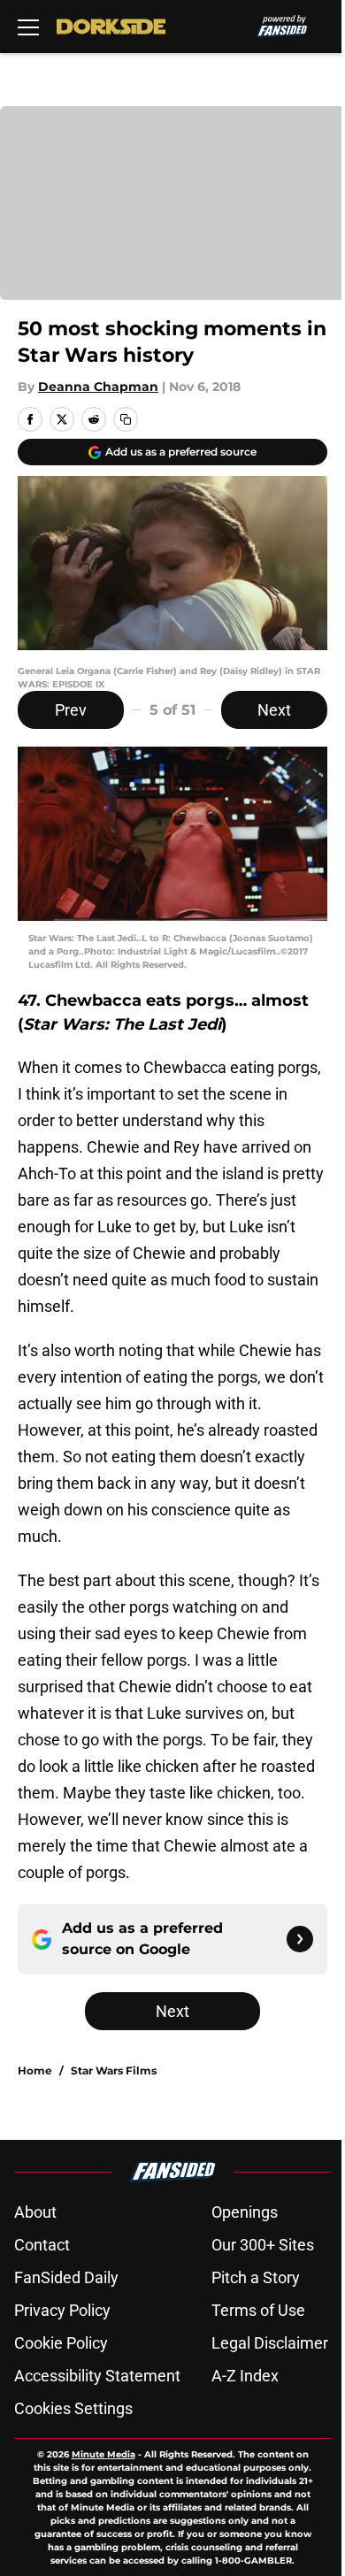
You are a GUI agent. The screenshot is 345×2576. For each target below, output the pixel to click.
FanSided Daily (66, 2277)
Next (274, 710)
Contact (42, 2245)
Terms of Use (258, 2310)
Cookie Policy (61, 2343)
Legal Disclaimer (270, 2343)
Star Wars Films (114, 2070)
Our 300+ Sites (263, 2245)
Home (35, 2070)
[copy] (126, 419)
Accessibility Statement (97, 2376)
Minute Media (103, 2454)
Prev (71, 710)
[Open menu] (28, 27)
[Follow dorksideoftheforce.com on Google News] (300, 1939)
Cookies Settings (73, 2408)
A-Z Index (245, 2376)
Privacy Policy (62, 2310)
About (35, 2212)
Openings (245, 2212)
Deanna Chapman (98, 387)
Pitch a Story (256, 2277)
